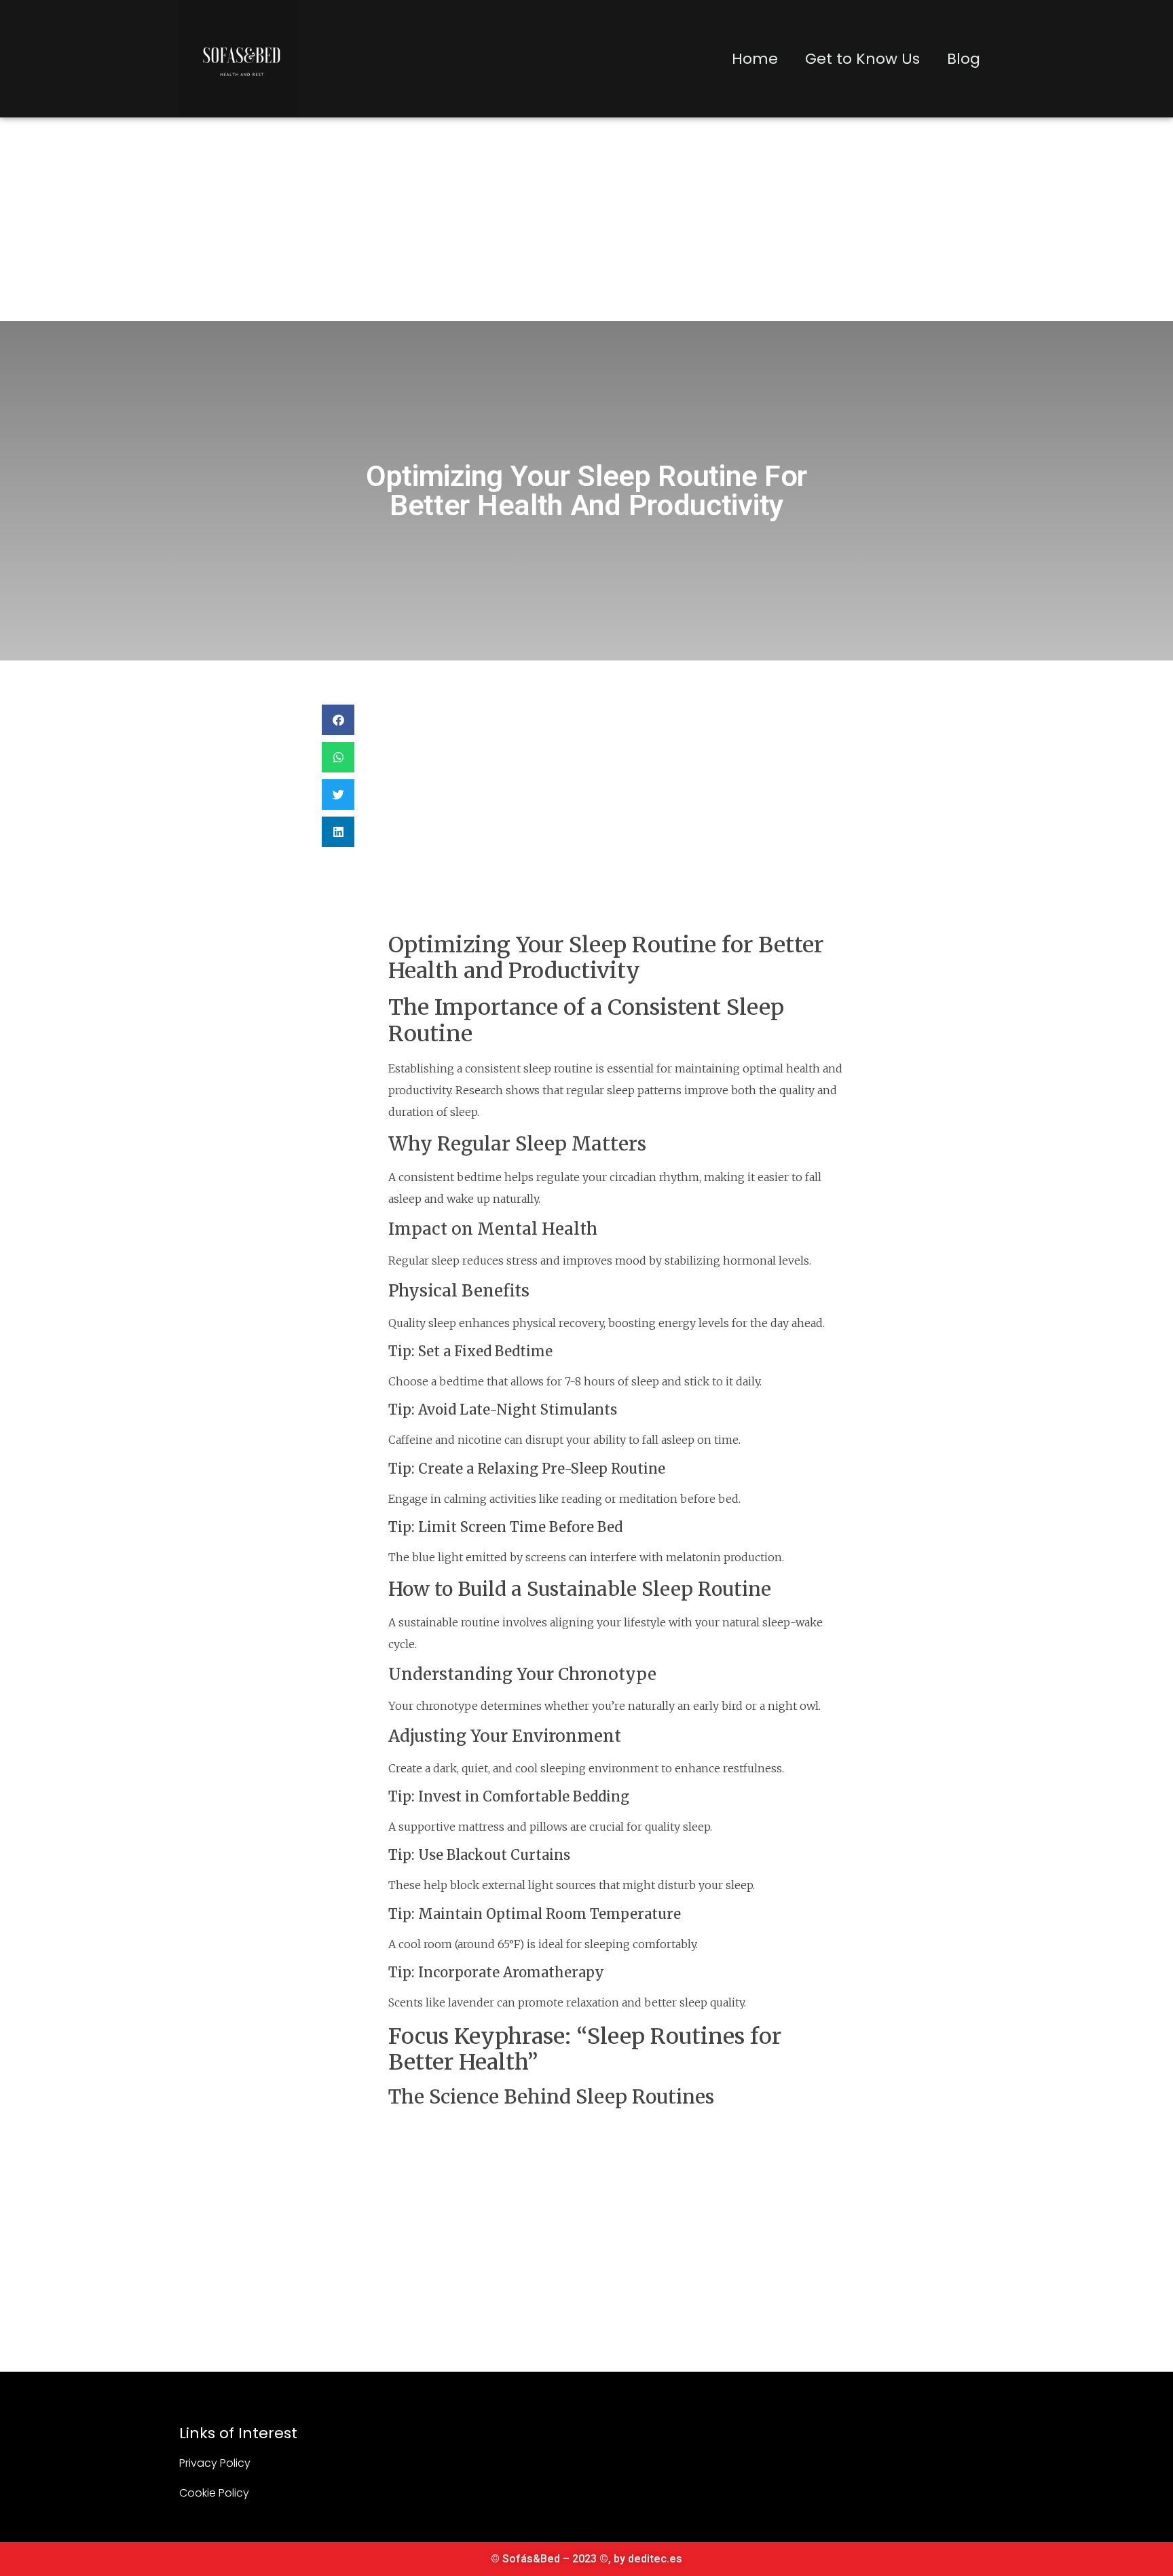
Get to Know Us (862, 59)
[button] (338, 720)
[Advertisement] (586, 219)
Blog (964, 59)
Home (755, 59)
